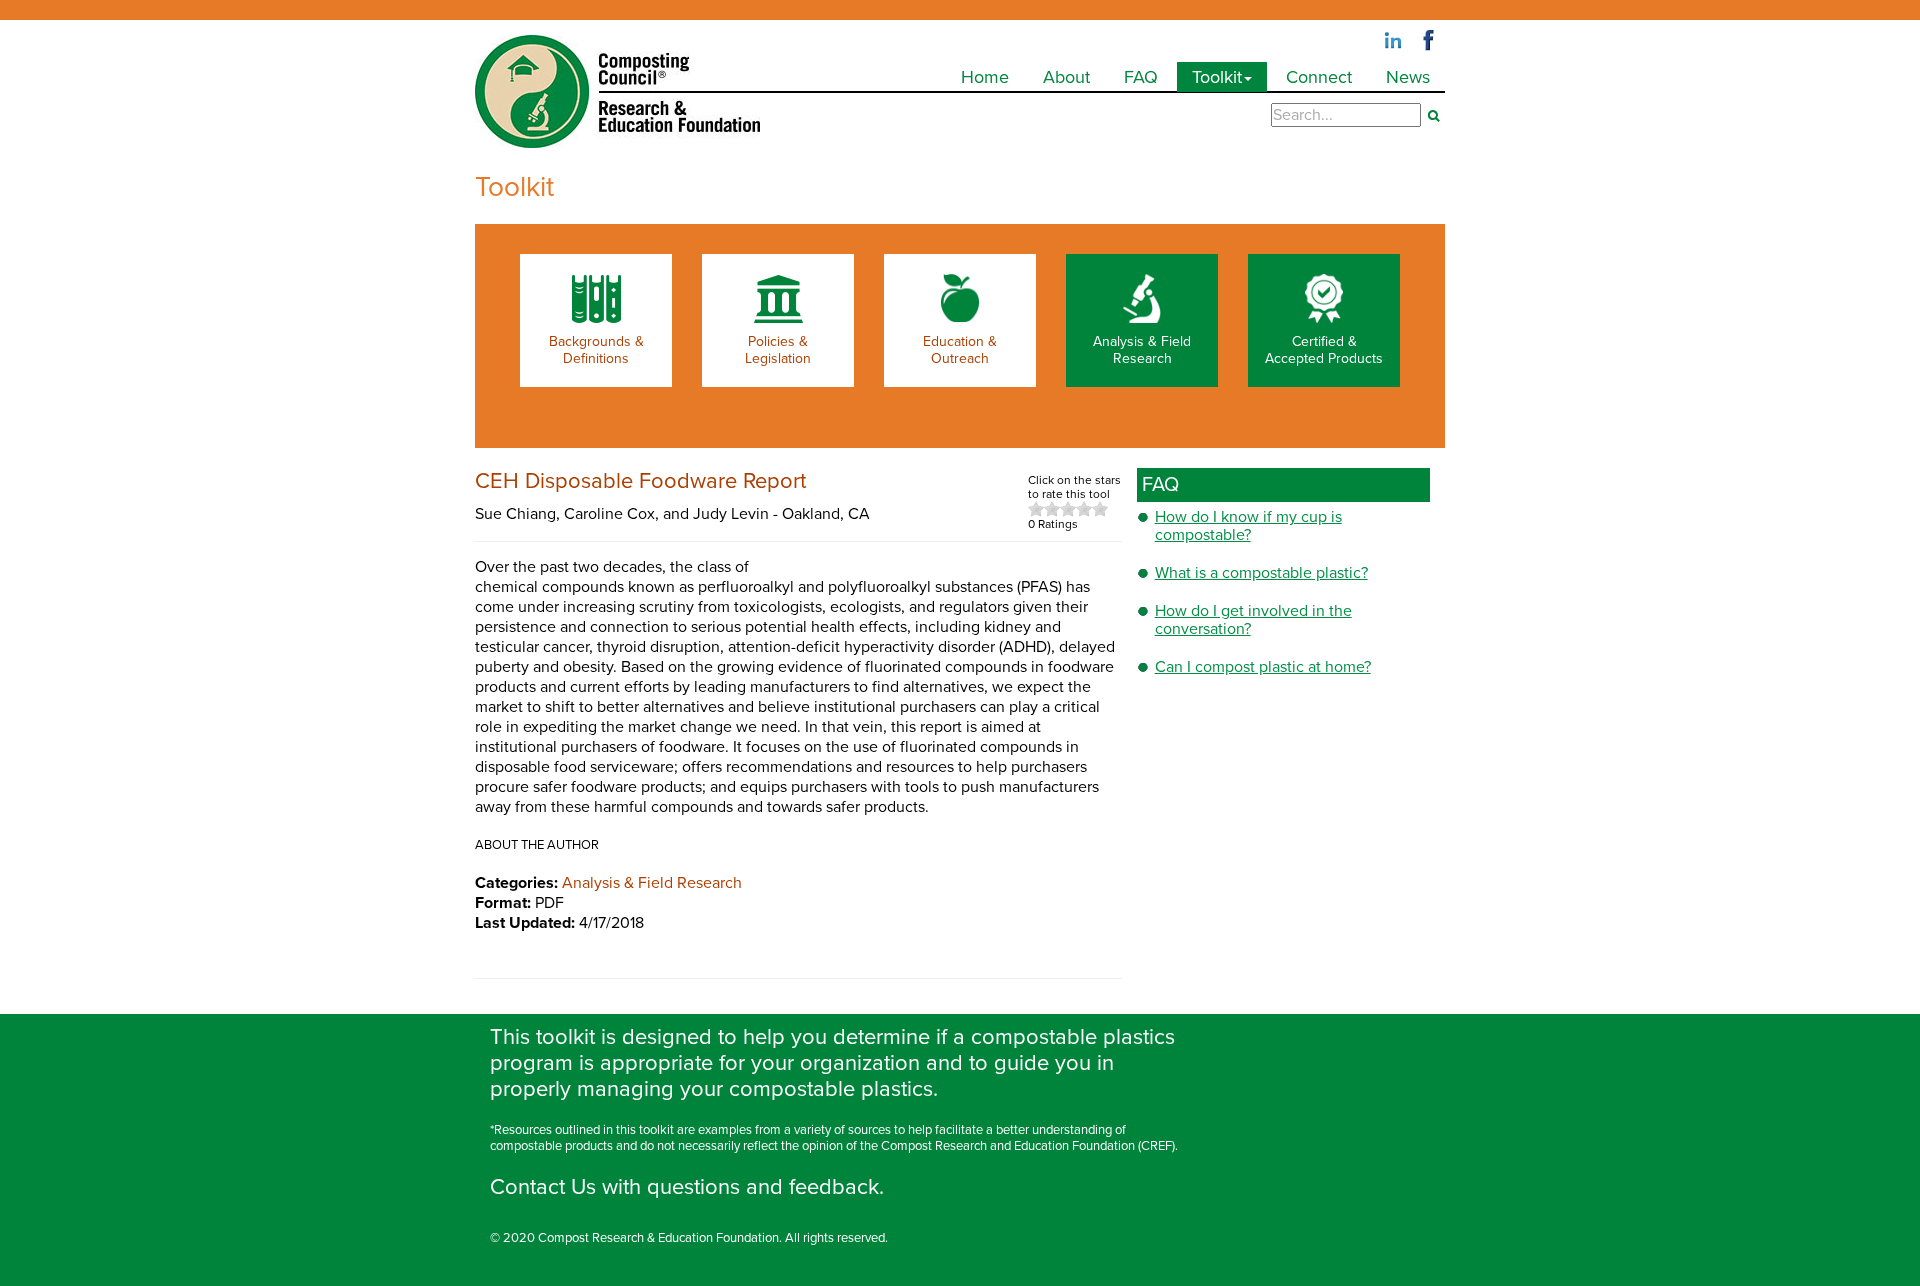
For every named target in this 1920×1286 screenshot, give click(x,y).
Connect (1319, 77)
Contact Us (543, 1187)
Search (1433, 116)
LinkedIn (1393, 41)
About (1066, 77)
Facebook (1429, 41)
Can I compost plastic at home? (1263, 667)
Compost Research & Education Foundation (658, 1238)
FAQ (1141, 77)
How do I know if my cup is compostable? (1248, 526)
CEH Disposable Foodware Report (640, 481)
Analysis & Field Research (652, 883)
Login (494, 1276)
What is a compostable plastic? (1261, 573)
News (1408, 77)
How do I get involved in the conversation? (1253, 620)
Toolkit (1217, 77)
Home (985, 77)
